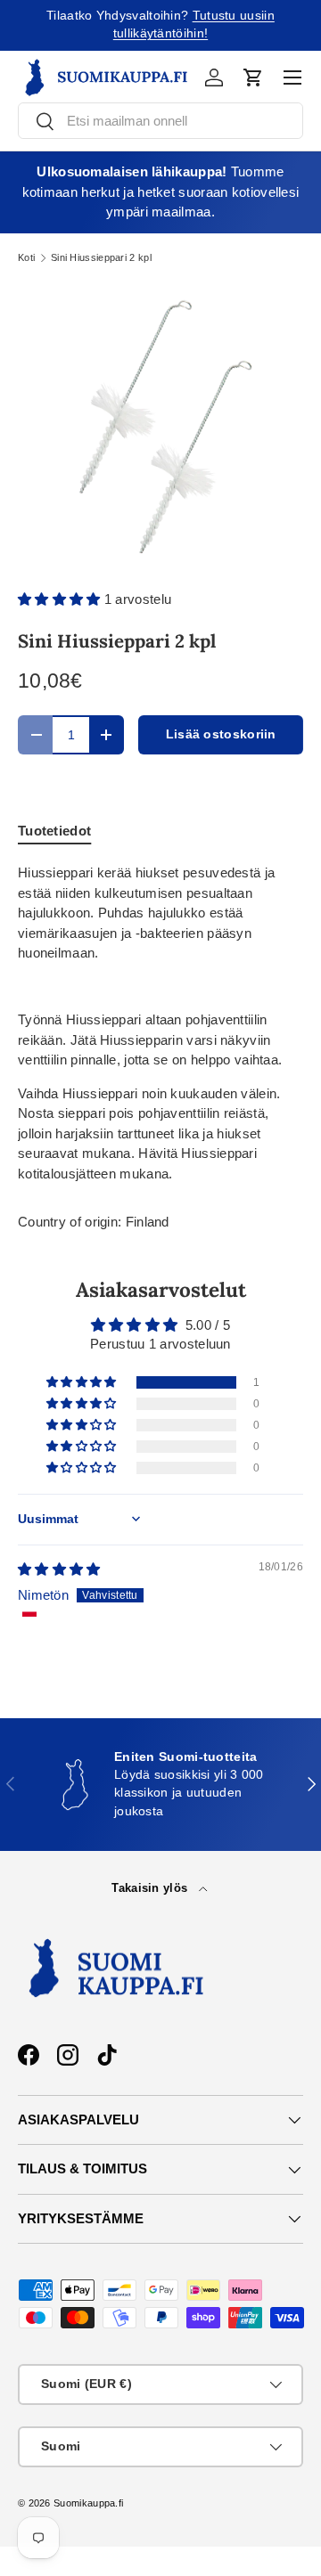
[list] (160, 426)
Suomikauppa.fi (88, 2503)
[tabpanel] (160, 1023)
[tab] (54, 831)
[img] (59, 1569)
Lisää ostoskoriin (221, 734)
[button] (253, 77)
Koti (26, 258)
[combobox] (160, 121)
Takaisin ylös (151, 1888)
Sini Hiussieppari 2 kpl (101, 258)
